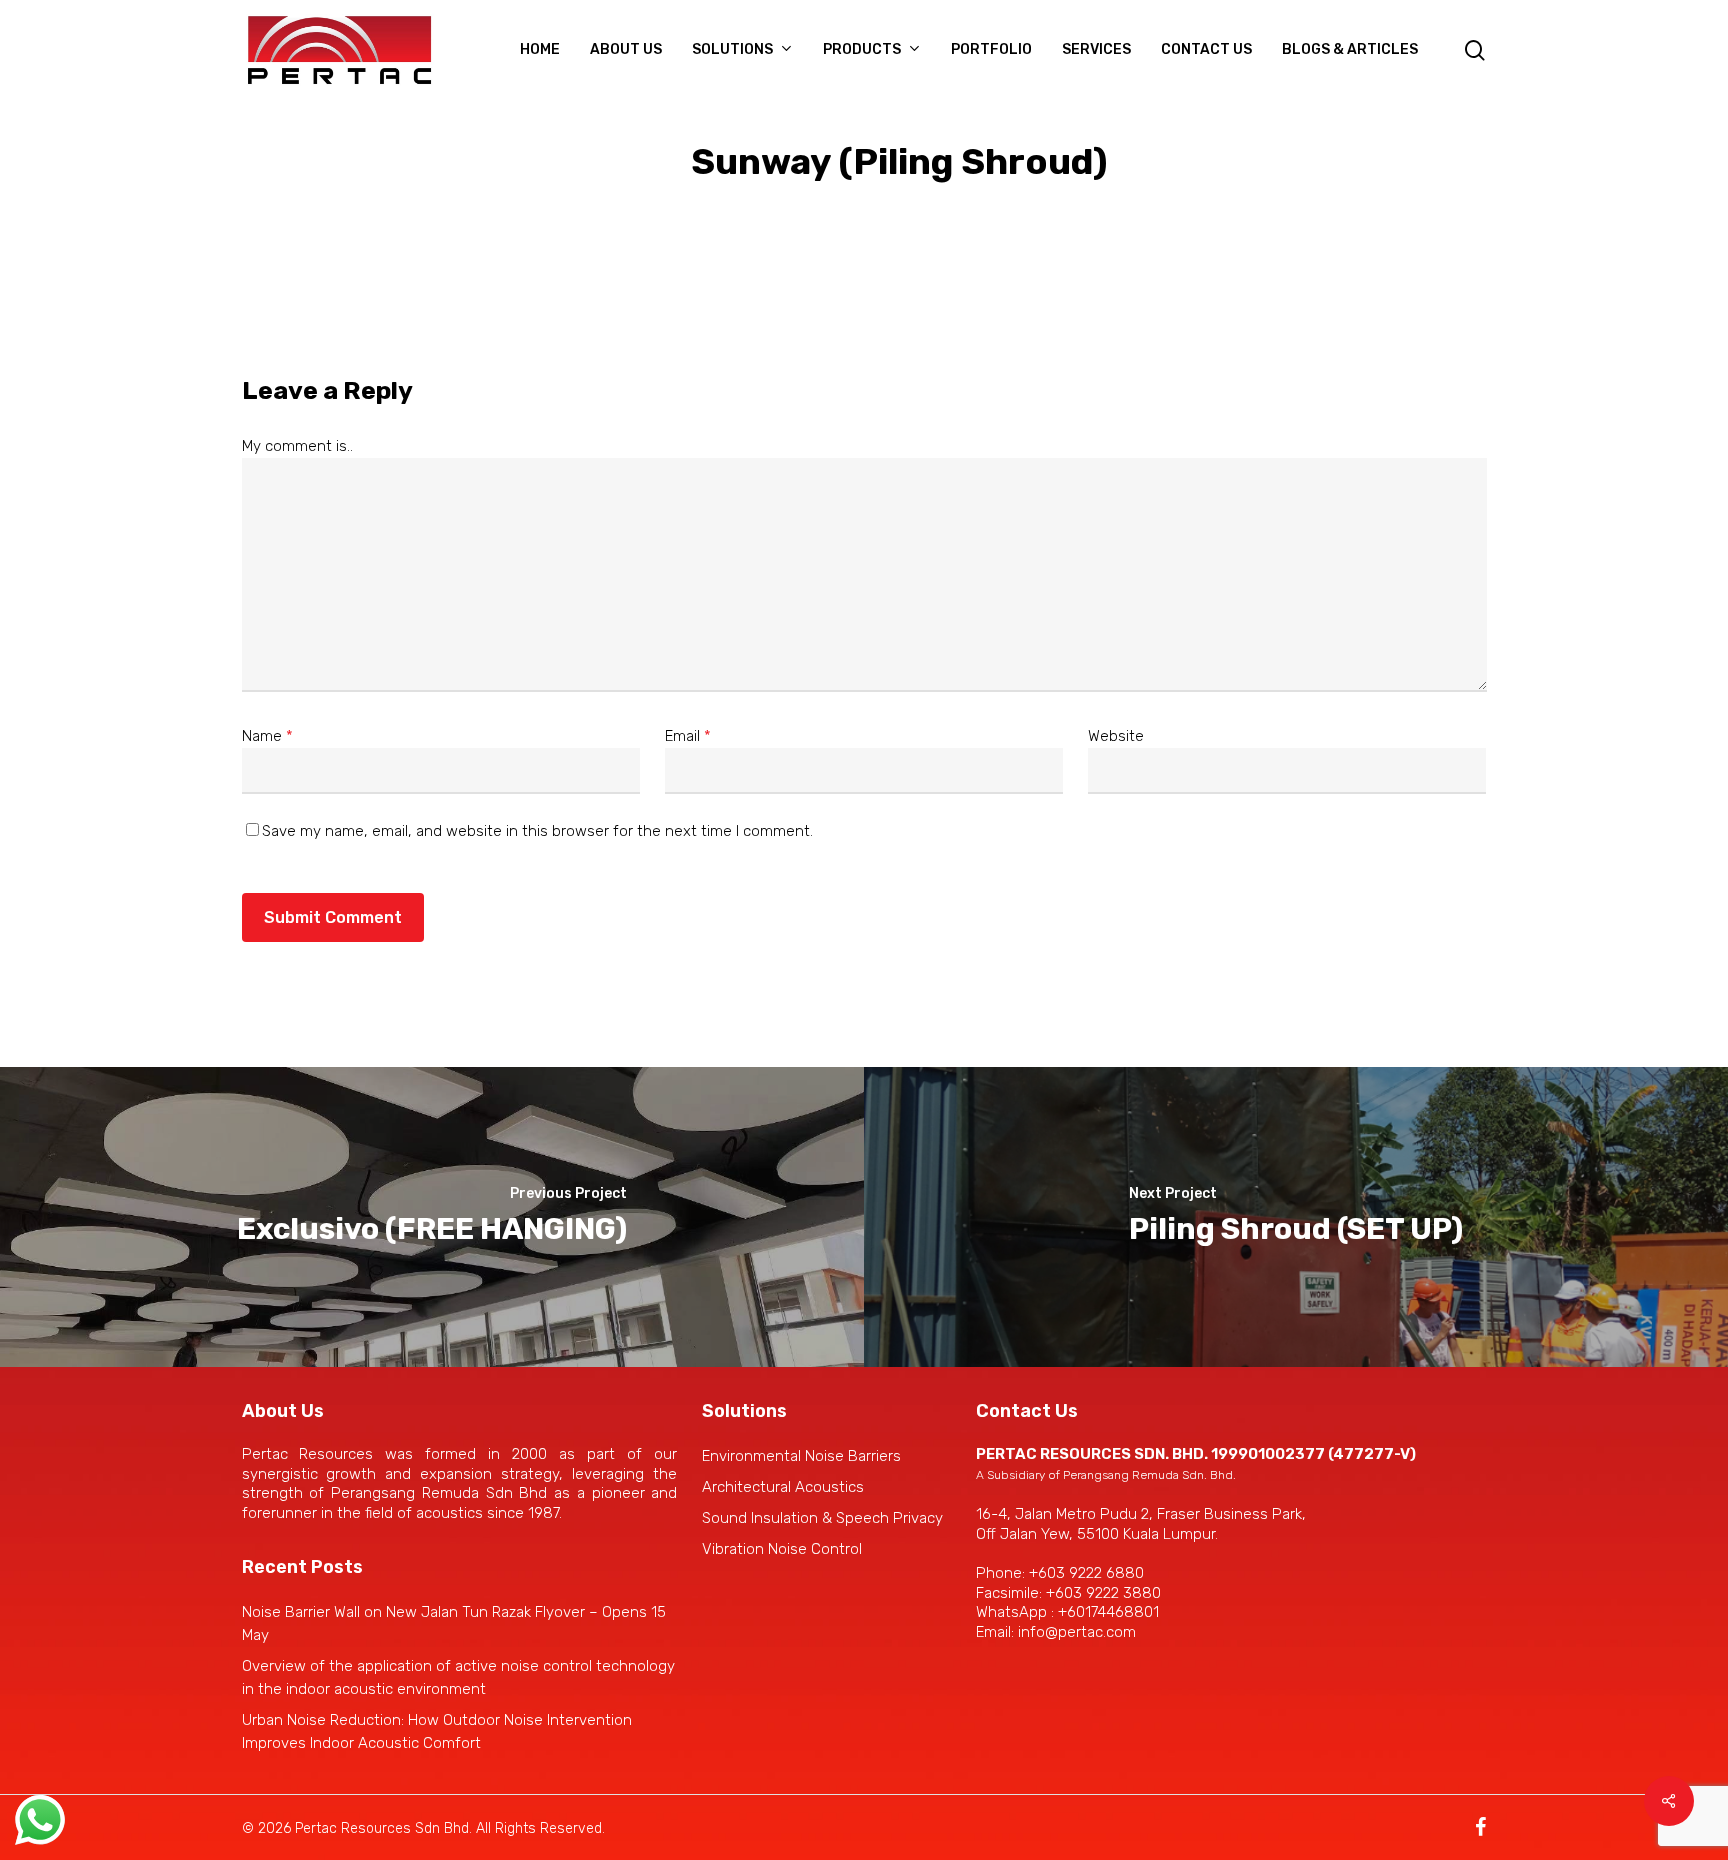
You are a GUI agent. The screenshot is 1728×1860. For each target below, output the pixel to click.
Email (688, 736)
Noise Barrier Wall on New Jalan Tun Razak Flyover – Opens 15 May (454, 1623)
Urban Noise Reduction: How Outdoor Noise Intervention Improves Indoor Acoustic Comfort (437, 1731)
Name (267, 736)
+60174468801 (1108, 1612)
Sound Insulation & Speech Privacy (822, 1518)
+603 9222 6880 (1086, 1573)
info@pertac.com (1077, 1632)
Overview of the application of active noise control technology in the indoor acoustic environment (458, 1677)
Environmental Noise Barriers (801, 1456)
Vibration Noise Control (782, 1549)
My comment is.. (297, 446)
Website (1116, 736)
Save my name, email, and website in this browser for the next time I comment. (537, 831)
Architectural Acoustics (783, 1487)
